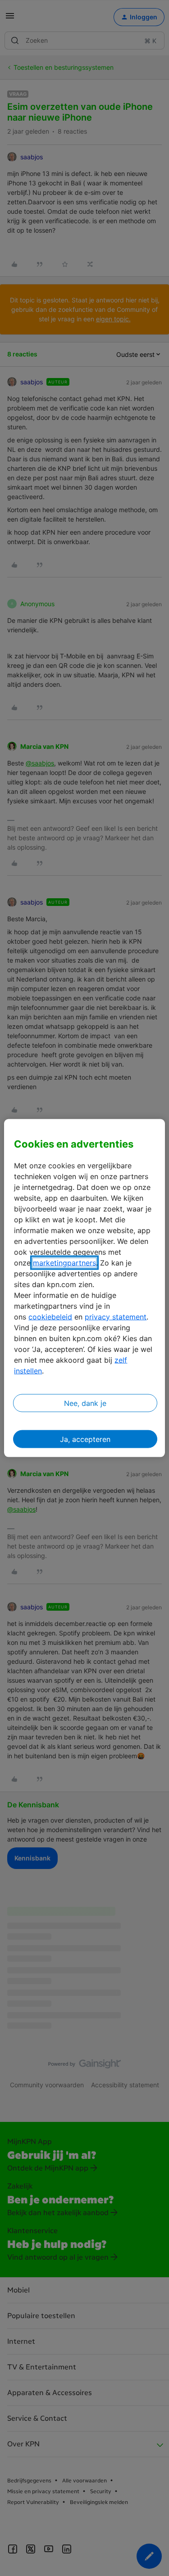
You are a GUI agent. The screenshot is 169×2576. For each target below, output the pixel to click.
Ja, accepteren (85, 1439)
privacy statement (116, 1316)
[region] (84, 1288)
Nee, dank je (85, 1403)
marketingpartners (64, 1262)
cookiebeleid (50, 1316)
